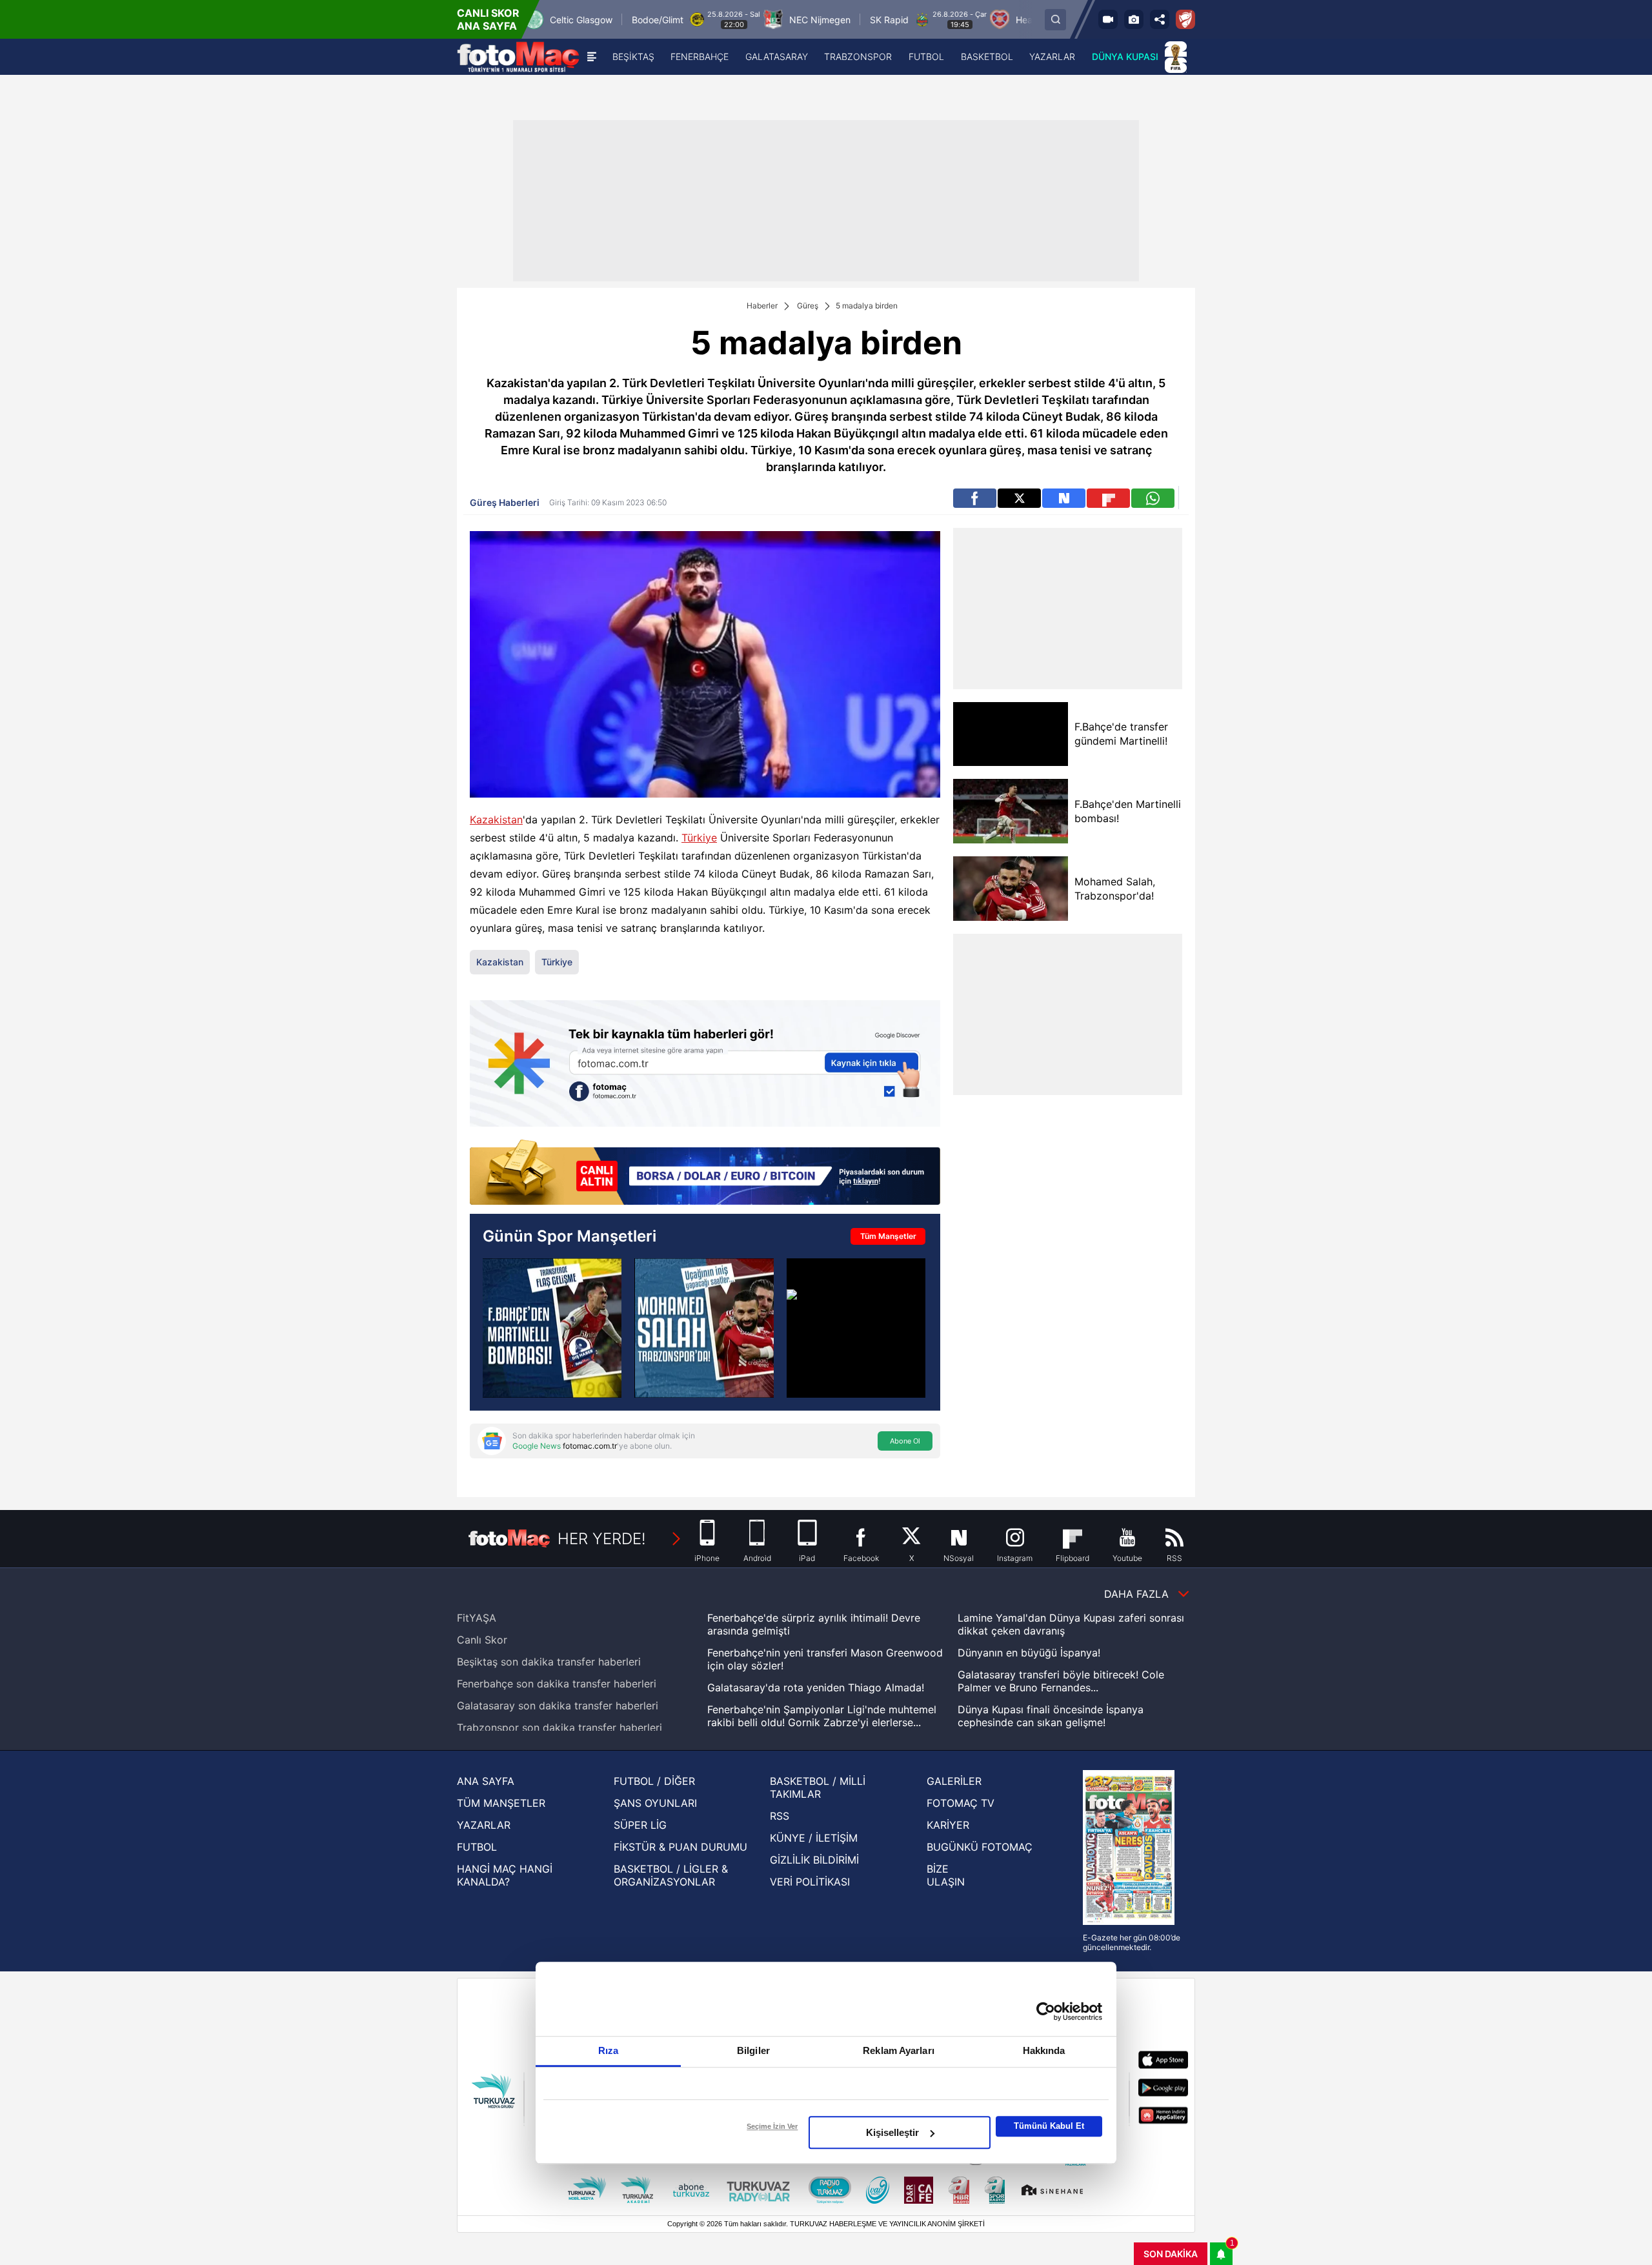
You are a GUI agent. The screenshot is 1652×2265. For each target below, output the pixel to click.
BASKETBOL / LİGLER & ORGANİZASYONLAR (671, 1875)
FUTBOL (477, 1847)
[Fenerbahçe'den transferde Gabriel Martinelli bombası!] (552, 1328)
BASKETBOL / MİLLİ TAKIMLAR (818, 1787)
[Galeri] (1134, 19)
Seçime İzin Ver (772, 2126)
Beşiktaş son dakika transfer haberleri (549, 1662)
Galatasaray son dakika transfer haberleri (558, 1706)
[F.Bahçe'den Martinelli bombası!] (1010, 811)
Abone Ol (905, 1441)
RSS (780, 1816)
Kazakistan (496, 820)
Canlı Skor (482, 1640)
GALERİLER (954, 1781)
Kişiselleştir (892, 2132)
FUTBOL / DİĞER (654, 1781)
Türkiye (699, 838)
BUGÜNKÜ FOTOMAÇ (980, 1847)
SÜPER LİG (640, 1825)
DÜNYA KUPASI (1125, 56)
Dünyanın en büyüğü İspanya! (1029, 1653)
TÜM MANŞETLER (501, 1803)
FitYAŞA (477, 1618)
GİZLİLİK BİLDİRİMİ (814, 1860)
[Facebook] (975, 498)
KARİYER (948, 1825)
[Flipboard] (1108, 498)
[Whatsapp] (1153, 498)
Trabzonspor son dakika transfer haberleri (559, 1727)
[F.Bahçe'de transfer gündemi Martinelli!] (1010, 734)
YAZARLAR (484, 1825)
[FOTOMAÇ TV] (1108, 19)
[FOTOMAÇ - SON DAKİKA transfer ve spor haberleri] (518, 57)
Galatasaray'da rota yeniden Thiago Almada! (816, 1687)
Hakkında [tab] (1044, 2050)
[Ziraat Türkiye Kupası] (1185, 19)
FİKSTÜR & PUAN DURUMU (680, 1847)
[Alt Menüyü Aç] (592, 57)
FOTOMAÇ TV (961, 1803)
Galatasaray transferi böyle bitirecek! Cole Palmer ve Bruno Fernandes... (1061, 1681)
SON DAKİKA (1171, 2254)
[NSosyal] (1064, 498)
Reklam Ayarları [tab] (899, 2050)
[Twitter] (1019, 498)
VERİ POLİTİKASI (810, 1882)
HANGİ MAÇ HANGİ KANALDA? (505, 1875)
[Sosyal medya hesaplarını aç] (1160, 19)
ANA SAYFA (486, 1781)
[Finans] (705, 1173)
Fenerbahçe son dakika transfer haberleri (557, 1684)
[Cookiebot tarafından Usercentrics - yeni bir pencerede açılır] (1046, 2011)
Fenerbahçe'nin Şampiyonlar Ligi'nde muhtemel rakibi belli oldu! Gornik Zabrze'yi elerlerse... (822, 1716)
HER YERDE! (602, 1539)
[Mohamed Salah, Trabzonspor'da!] (704, 1328)
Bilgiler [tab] (753, 2050)
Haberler (762, 306)
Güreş (808, 306)
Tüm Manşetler (888, 1236)
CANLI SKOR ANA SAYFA (488, 19)
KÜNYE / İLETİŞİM (814, 1838)
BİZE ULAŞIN (946, 1875)
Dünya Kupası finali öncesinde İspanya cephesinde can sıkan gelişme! (1051, 1716)
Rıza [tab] (608, 2050)
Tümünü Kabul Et (1049, 2126)
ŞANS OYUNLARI (655, 1803)
